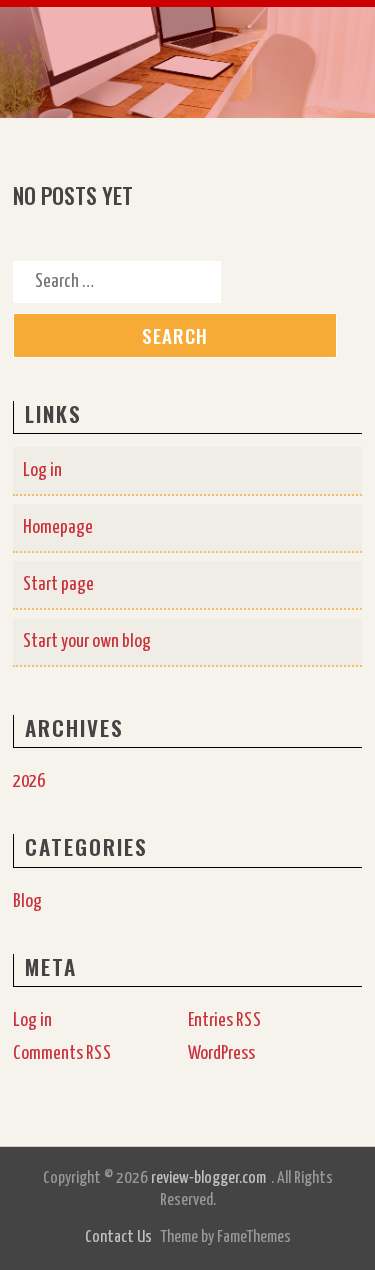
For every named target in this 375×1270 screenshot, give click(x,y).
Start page (58, 584)
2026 (29, 781)
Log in (42, 470)
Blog (27, 901)
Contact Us (118, 1237)
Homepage (58, 527)
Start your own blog (87, 641)
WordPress (221, 1053)
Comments (62, 1053)
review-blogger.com (208, 1178)
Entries (225, 1020)
